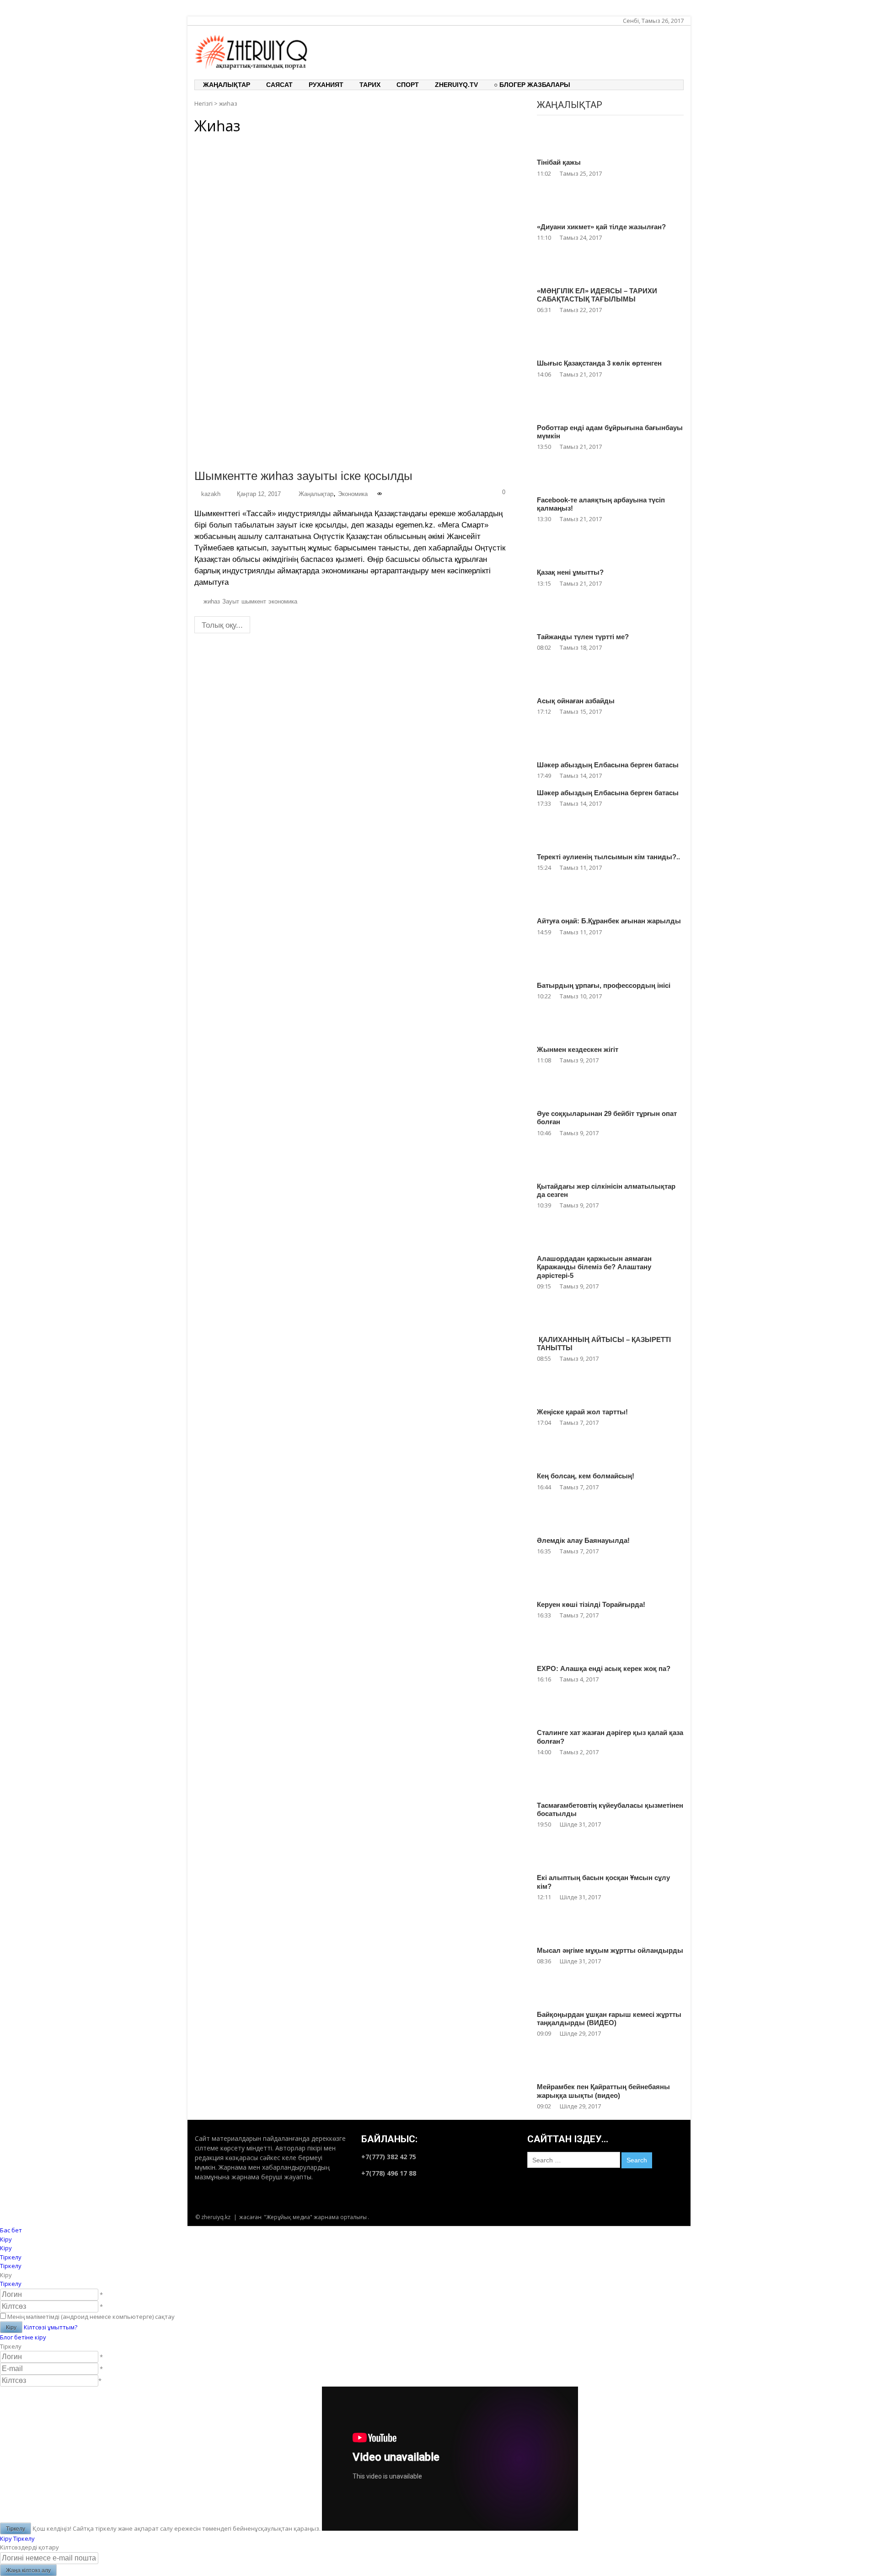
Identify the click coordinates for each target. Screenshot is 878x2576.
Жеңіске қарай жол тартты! (582, 1412)
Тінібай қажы (559, 162)
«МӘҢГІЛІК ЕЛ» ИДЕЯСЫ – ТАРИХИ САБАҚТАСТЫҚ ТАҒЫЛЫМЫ (597, 295)
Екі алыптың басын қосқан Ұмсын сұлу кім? (603, 1882)
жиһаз (212, 602)
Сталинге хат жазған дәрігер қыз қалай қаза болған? (610, 1737)
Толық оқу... (222, 625)
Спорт (408, 85)
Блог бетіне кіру (23, 2337)
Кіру (6, 2538)
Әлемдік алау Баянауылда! (583, 1540)
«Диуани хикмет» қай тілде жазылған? (601, 227)
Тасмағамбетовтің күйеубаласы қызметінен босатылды (610, 1809)
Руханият (326, 85)
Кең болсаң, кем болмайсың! (586, 1476)
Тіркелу (11, 2284)
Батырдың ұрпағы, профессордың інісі (604, 985)
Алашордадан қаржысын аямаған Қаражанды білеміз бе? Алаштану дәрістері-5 (594, 1267)
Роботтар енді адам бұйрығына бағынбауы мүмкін (610, 432)
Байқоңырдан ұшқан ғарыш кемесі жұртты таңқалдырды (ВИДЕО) (609, 2018)
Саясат (279, 85)
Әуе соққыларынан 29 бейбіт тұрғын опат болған (607, 1118)
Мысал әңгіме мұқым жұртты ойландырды (610, 1950)
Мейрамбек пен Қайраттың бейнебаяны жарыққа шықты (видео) (603, 2091)
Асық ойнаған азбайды (576, 701)
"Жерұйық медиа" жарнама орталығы (315, 2217)
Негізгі (203, 103)
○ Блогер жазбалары (532, 85)
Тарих (370, 85)
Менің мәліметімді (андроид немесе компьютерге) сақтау (91, 2317)
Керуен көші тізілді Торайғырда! (591, 1604)
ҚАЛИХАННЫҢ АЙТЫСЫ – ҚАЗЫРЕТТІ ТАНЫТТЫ (604, 1344)
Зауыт (231, 602)
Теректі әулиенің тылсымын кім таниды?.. (608, 857)
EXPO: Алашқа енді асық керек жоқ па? (604, 1668)
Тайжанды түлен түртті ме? (583, 637)
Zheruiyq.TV (456, 85)
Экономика (353, 494)
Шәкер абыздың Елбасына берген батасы (608, 765)
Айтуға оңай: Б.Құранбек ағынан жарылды (609, 921)
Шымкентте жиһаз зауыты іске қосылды (303, 476)
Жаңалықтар (227, 85)
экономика (283, 602)
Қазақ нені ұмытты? (570, 572)
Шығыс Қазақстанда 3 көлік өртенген (599, 363)
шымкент (254, 602)
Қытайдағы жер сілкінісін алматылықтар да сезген (606, 1190)
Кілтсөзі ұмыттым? (51, 2327)
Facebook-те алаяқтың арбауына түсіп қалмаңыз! (601, 504)
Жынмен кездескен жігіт (578, 1049)
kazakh (211, 494)
